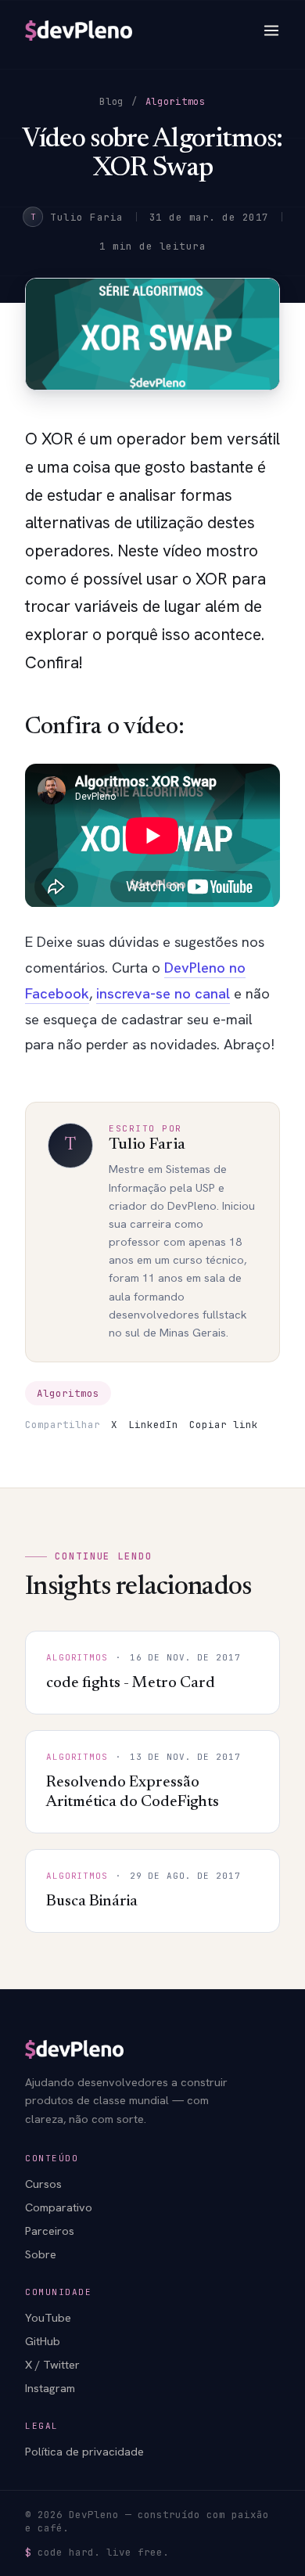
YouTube (48, 2317)
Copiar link (224, 1425)
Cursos (43, 2184)
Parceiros (50, 2231)
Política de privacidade (84, 2451)
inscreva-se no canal (163, 993)
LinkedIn (153, 1425)
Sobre (41, 2254)
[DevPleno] (79, 31)
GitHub (43, 2341)
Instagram (50, 2388)
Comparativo (59, 2207)
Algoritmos (176, 102)
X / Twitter (52, 2364)
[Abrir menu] (271, 31)
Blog (111, 102)
